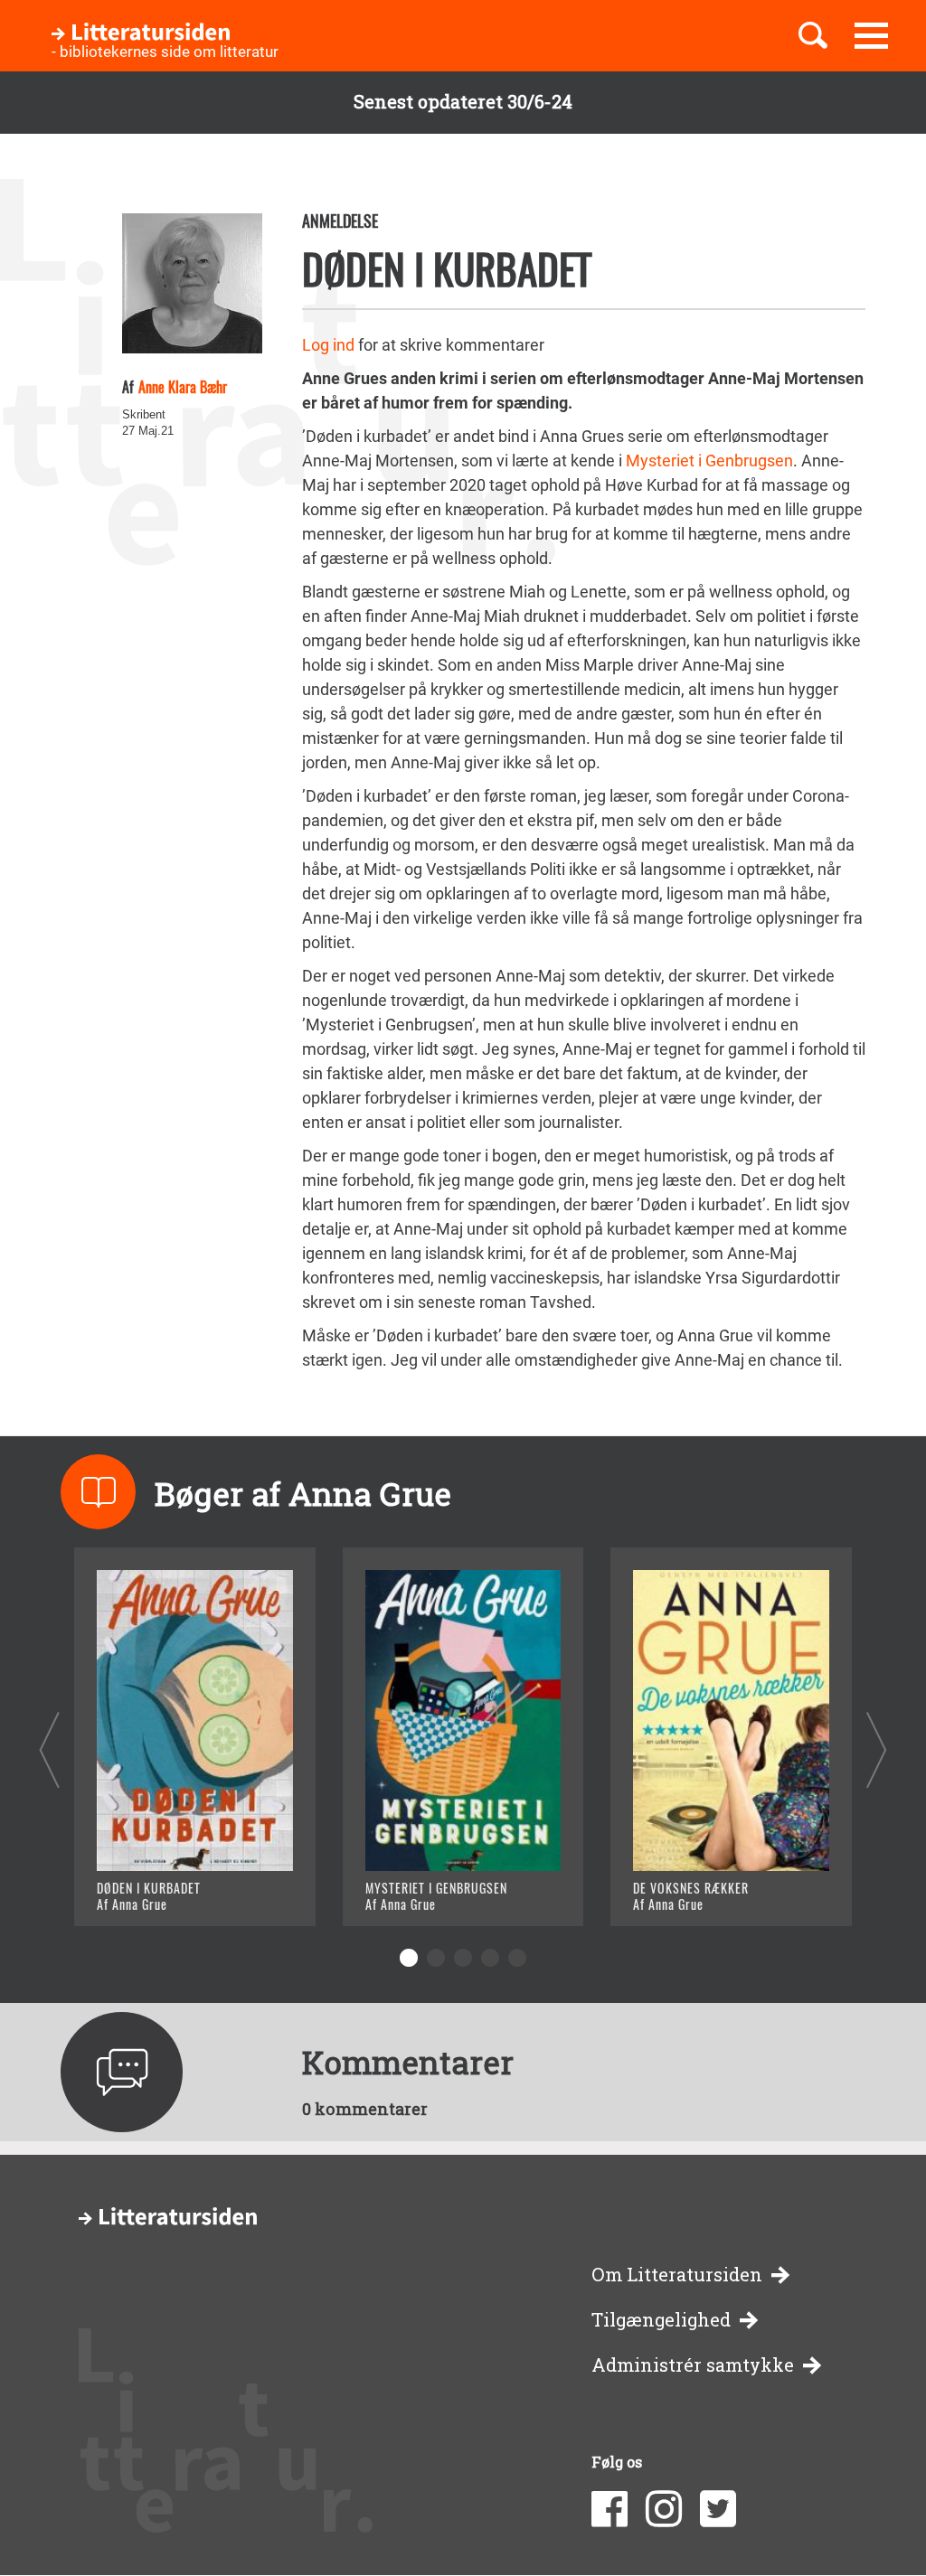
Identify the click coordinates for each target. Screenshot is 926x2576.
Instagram (664, 2509)
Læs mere (156, 1890)
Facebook (609, 2509)
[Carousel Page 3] (463, 1958)
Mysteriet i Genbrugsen (709, 461)
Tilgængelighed (661, 2320)
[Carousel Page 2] (436, 1958)
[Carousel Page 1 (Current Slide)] (409, 1958)
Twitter (718, 2509)
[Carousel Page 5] (517, 1958)
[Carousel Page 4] (490, 1958)
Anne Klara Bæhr (183, 387)
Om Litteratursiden (677, 2275)
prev (49, 1749)
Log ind (328, 345)
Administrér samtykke (693, 2365)
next (877, 1749)
